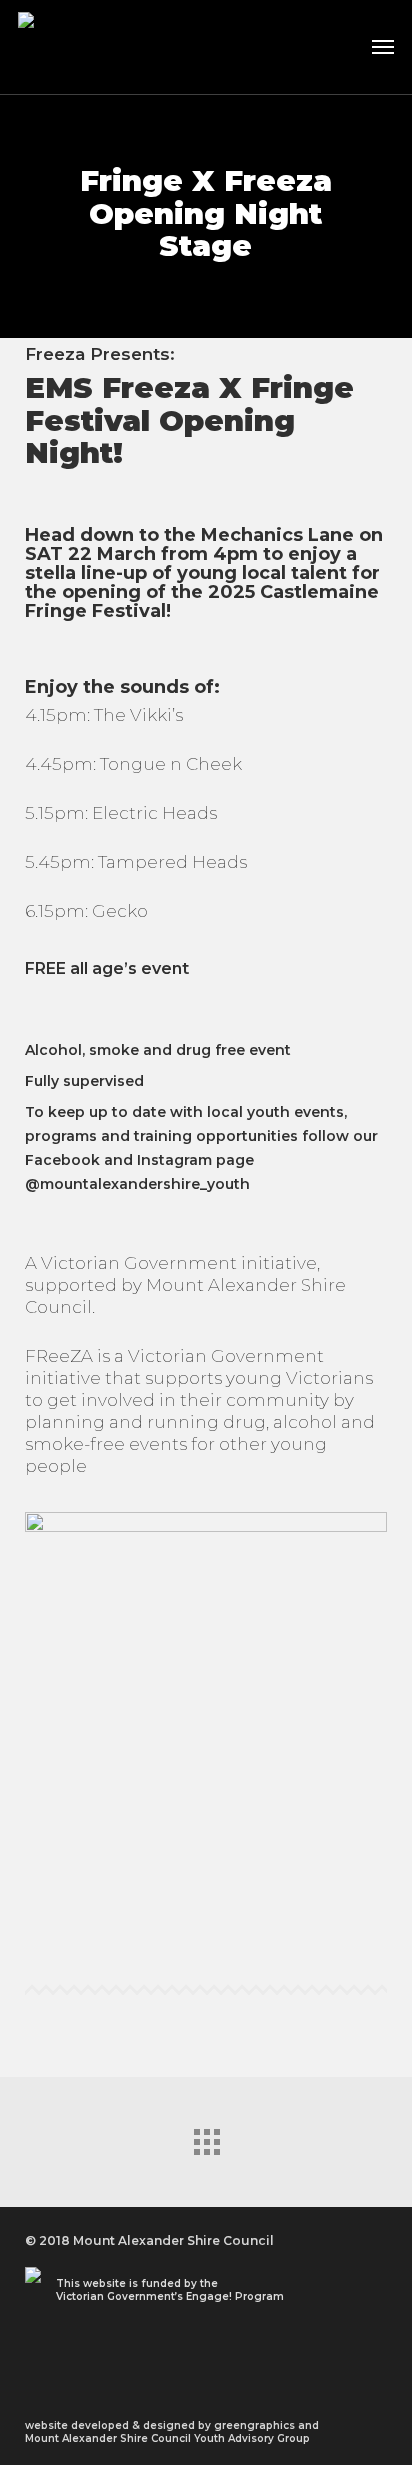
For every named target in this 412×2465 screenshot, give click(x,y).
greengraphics (254, 2425)
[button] (383, 47)
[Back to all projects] (206, 2137)
